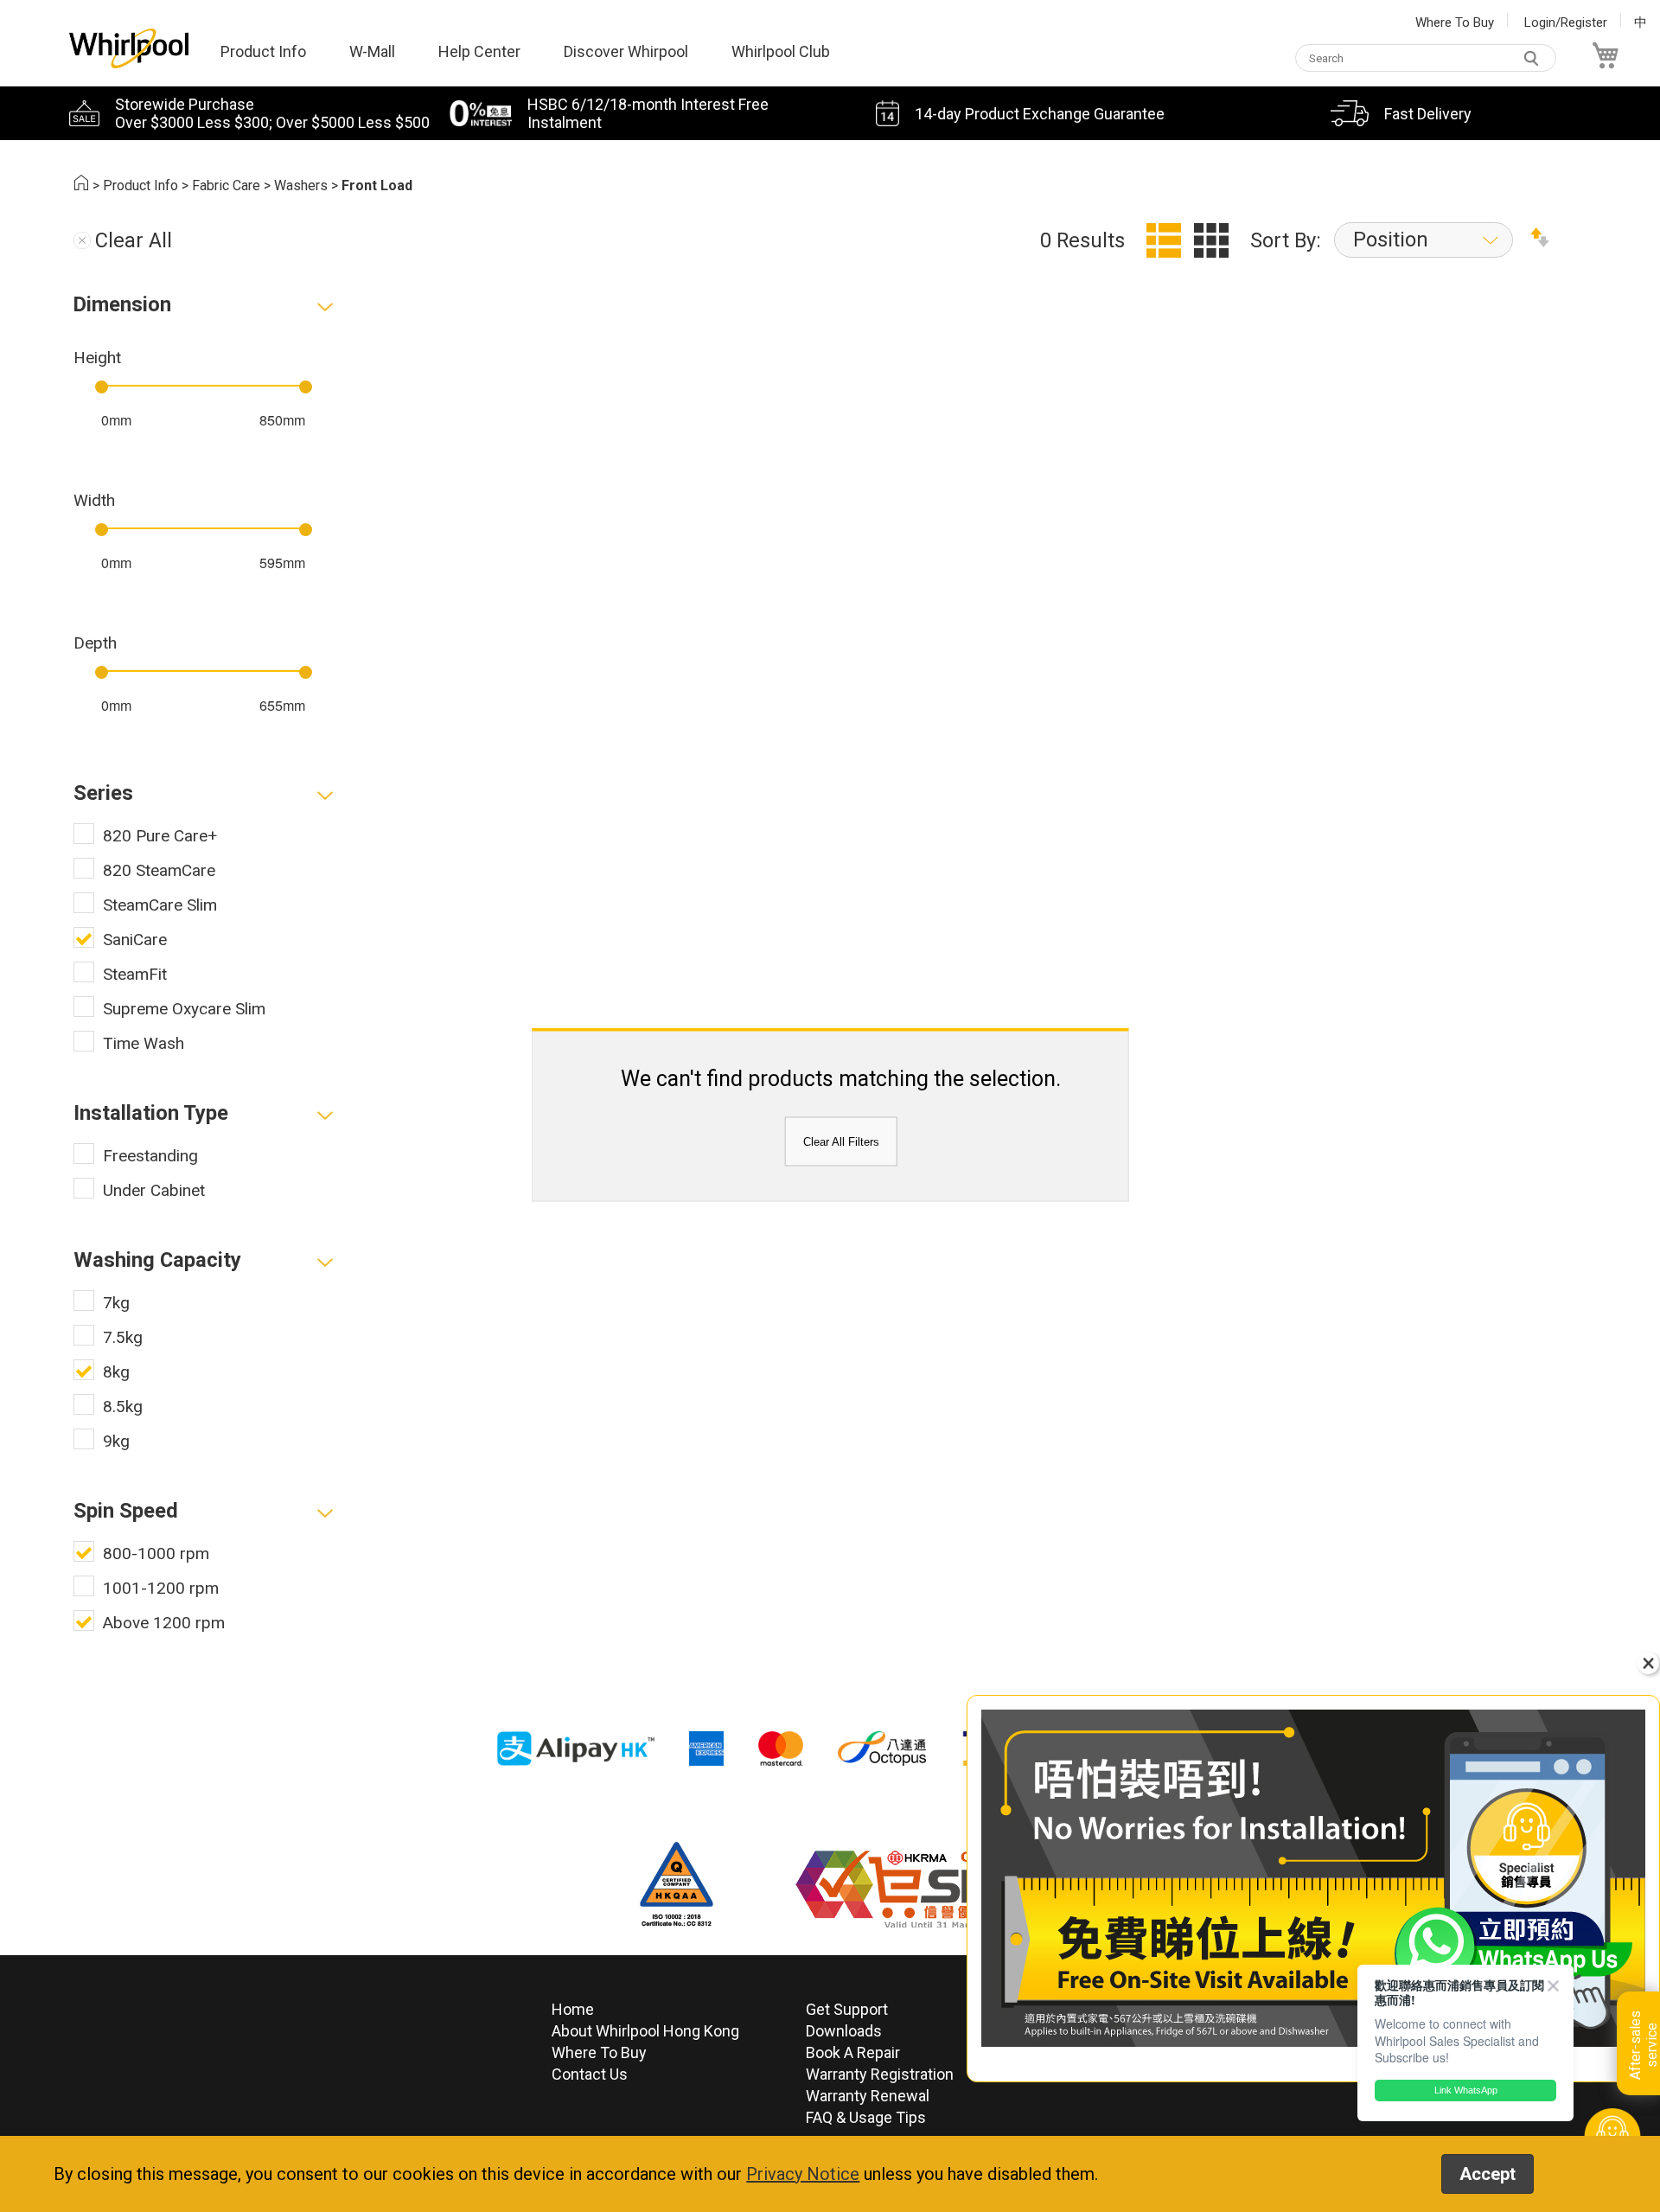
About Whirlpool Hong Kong (645, 2031)
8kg (116, 1372)
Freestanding (150, 1156)
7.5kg (123, 1337)
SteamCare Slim (160, 905)
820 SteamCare (159, 870)
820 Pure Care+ (160, 836)
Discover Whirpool (626, 51)
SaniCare (135, 940)
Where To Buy (1455, 22)
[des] (1540, 240)
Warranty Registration (880, 2074)
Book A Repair (853, 2052)
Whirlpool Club (781, 51)
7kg (116, 1303)
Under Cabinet (154, 1190)
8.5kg (123, 1406)
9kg (116, 1441)
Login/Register (1566, 22)
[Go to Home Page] (81, 185)
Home (573, 2009)
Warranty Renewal (868, 2096)
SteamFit (135, 974)
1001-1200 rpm (161, 1588)
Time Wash (144, 1043)
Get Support (847, 2009)
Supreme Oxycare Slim (184, 1009)
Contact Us (590, 2074)
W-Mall (372, 51)
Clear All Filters (841, 1142)
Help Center (479, 51)
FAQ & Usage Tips (866, 2117)
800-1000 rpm (156, 1554)
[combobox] (1426, 58)
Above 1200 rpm (164, 1623)
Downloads (844, 2031)
